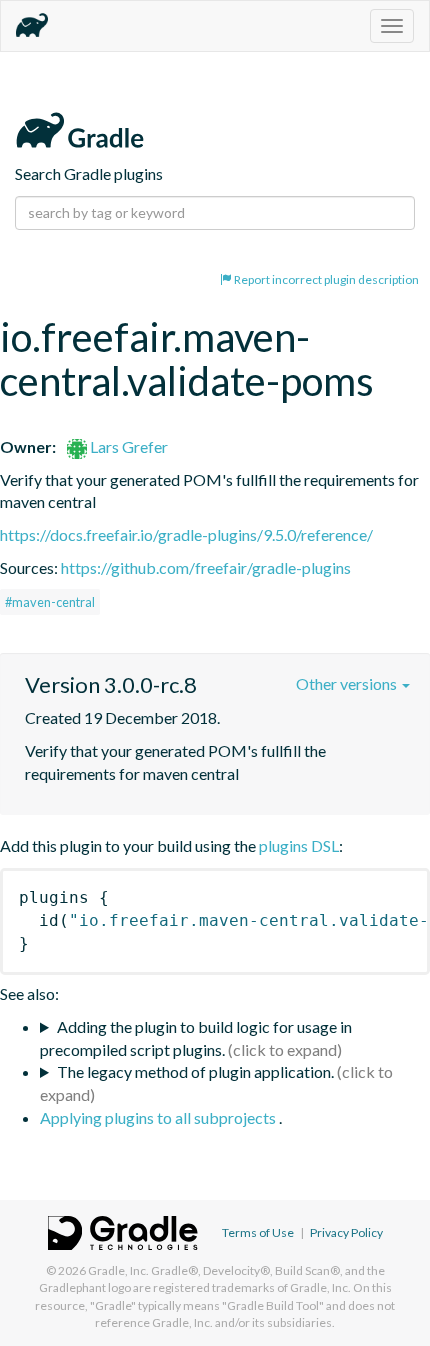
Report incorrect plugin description (325, 279)
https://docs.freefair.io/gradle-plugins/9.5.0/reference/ (186, 534)
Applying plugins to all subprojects (159, 1117)
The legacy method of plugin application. (195, 1071)
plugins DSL (299, 845)
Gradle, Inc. (118, 1270)
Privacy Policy (346, 1232)
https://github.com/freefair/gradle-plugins (206, 567)
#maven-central (50, 602)
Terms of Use (258, 1232)
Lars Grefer (127, 446)
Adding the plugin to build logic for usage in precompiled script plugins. (196, 1038)
